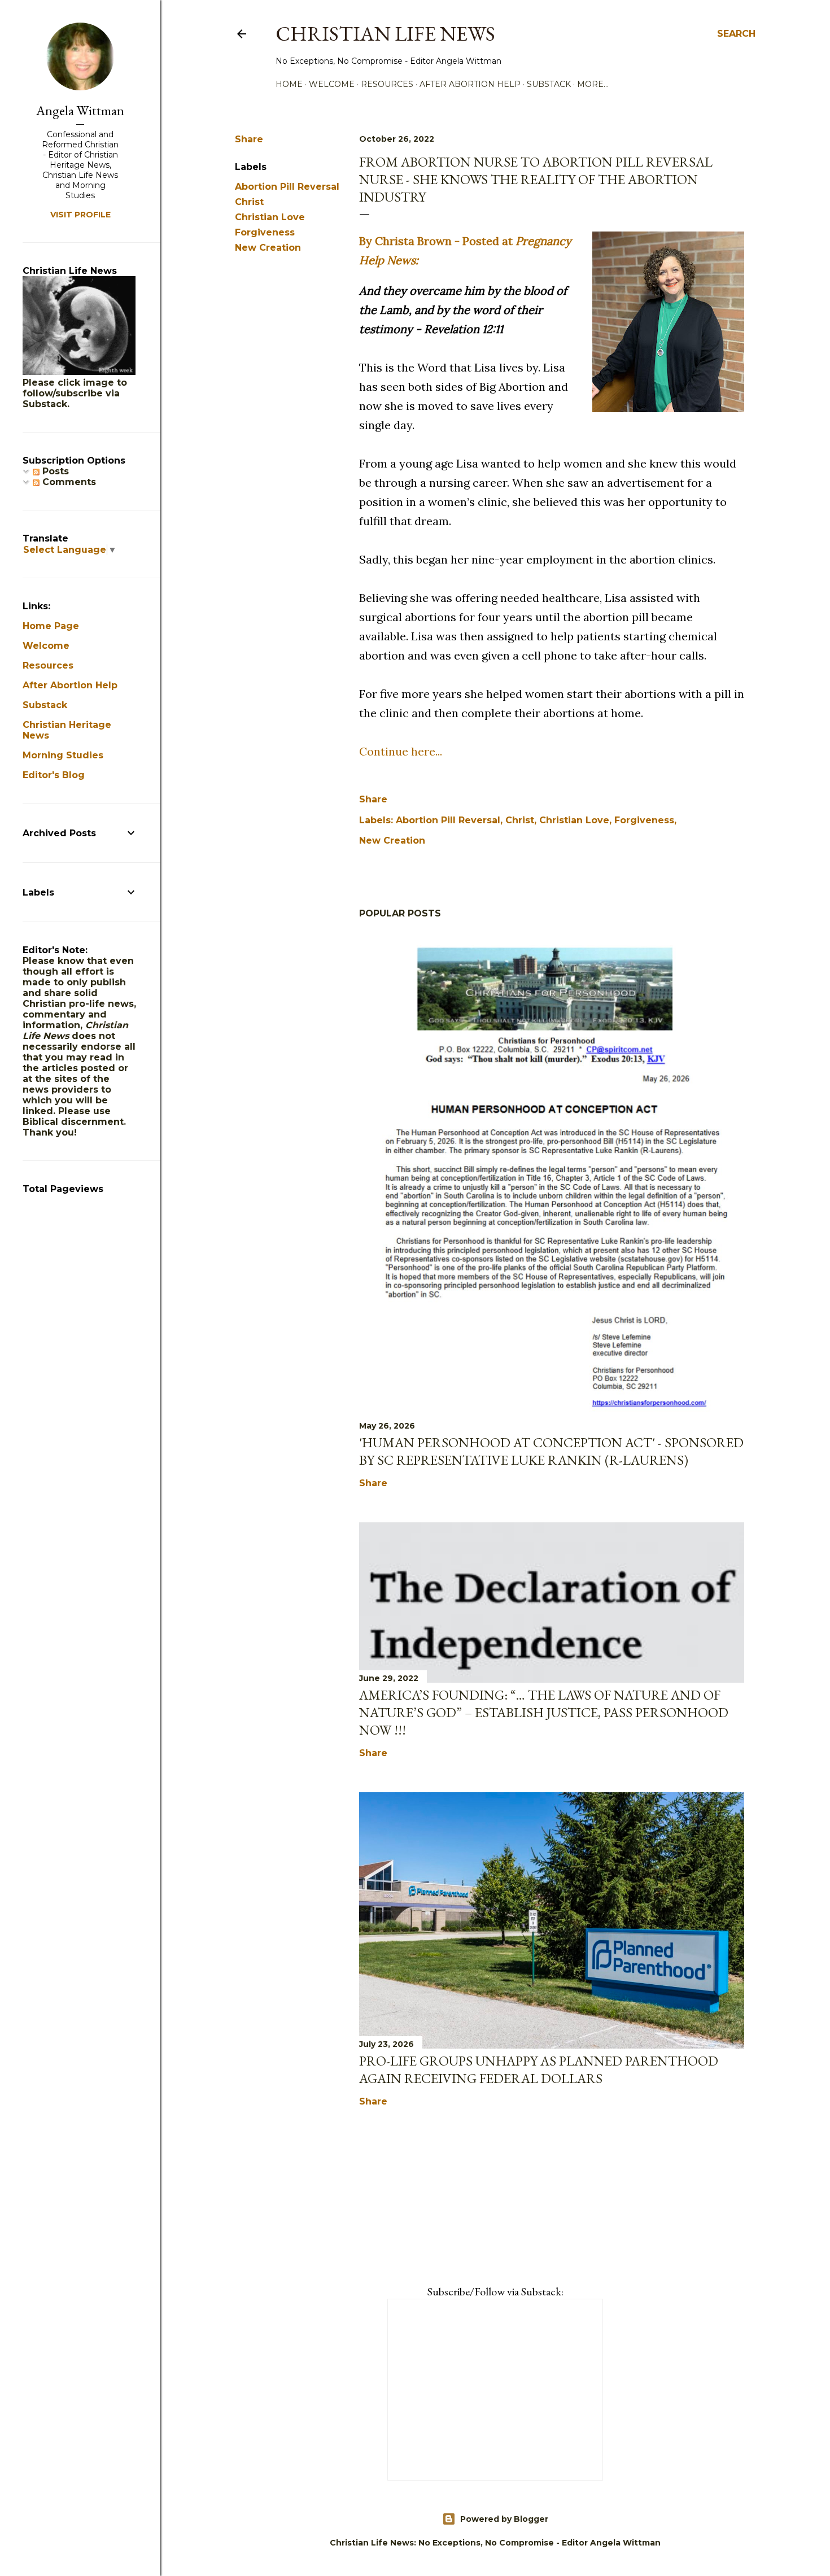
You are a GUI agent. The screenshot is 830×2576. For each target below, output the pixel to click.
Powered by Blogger (504, 2519)
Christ (249, 202)
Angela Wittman (80, 110)
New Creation (268, 248)
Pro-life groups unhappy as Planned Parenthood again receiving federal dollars (539, 2069)
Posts (54, 471)
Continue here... (401, 751)
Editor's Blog (54, 775)
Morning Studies (63, 755)
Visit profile (80, 215)
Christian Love (270, 217)
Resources (387, 84)
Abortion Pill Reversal (287, 187)
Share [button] (249, 139)
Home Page (51, 626)
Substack (549, 84)
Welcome (332, 84)
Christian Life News (385, 34)
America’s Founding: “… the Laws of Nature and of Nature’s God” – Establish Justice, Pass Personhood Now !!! (544, 1712)
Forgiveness (265, 232)
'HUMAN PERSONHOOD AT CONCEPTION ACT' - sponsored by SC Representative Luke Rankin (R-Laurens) (551, 1451)
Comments (68, 482)
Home (289, 84)
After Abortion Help (470, 84)
